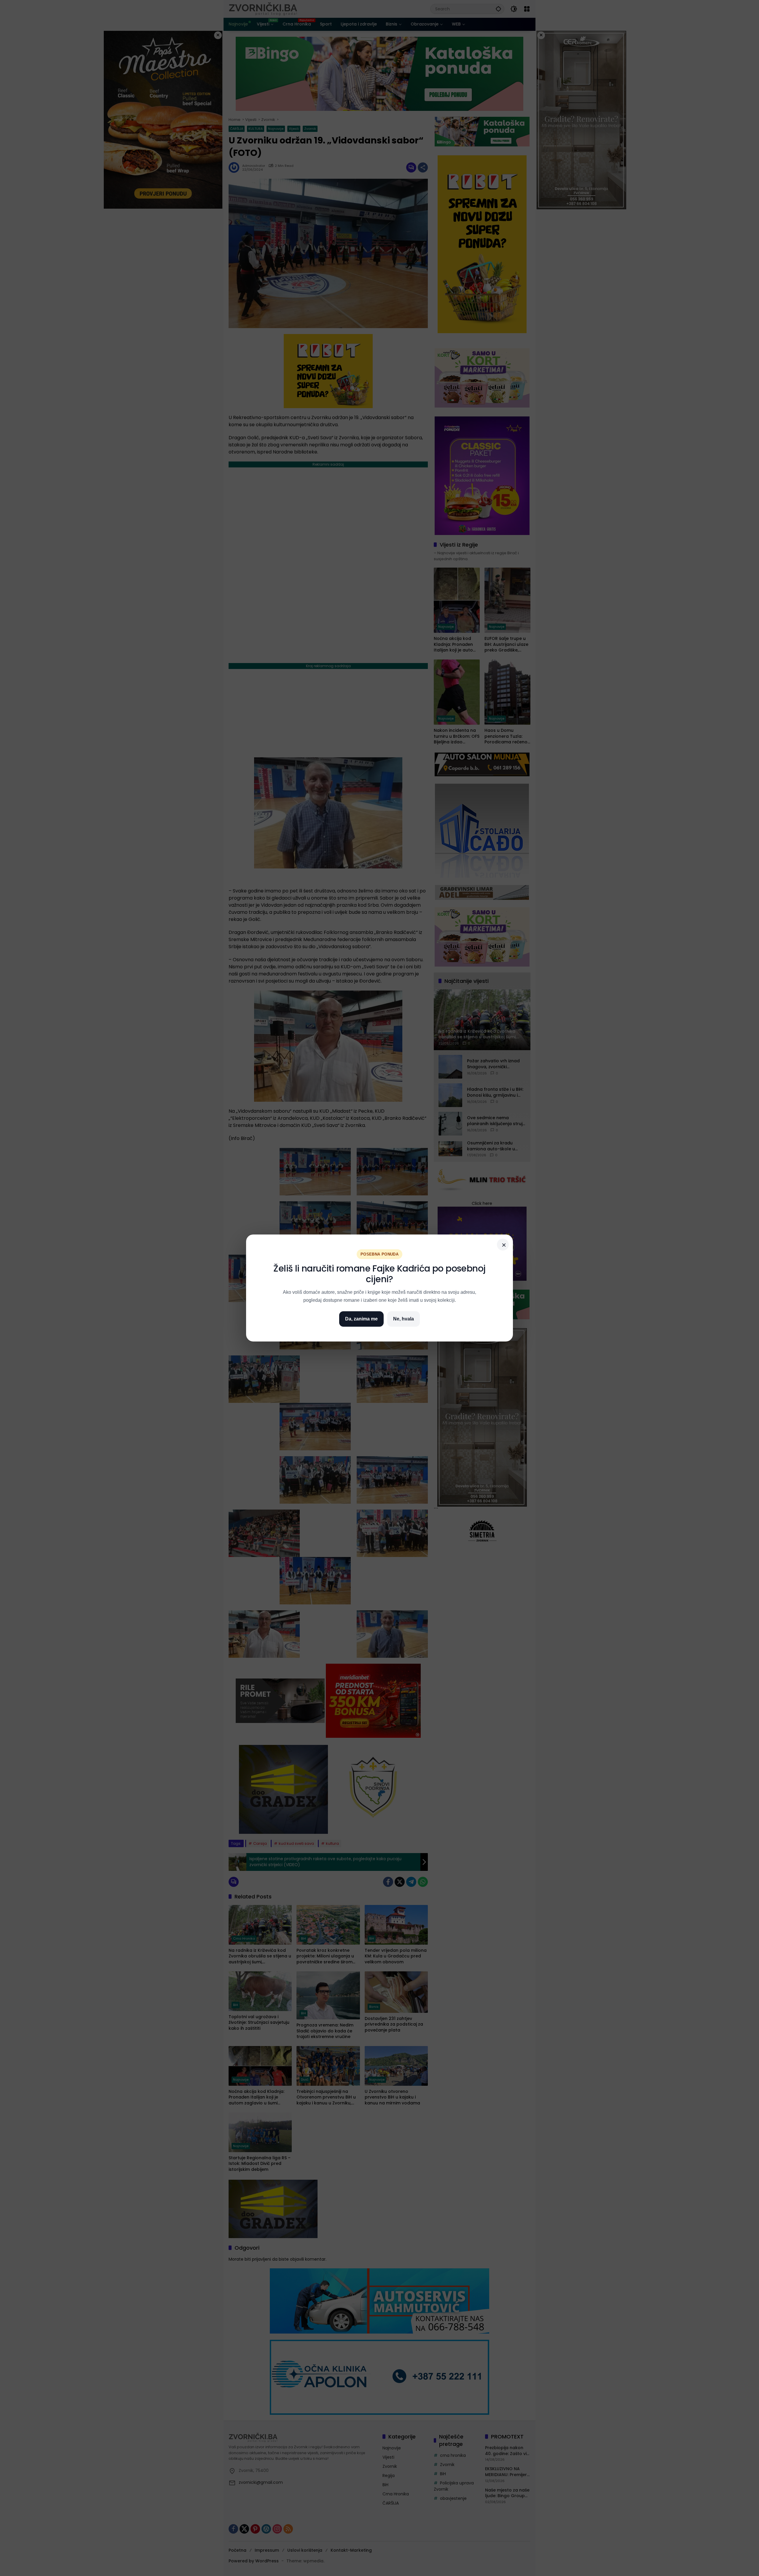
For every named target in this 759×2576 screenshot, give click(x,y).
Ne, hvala (404, 1319)
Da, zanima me (361, 1319)
